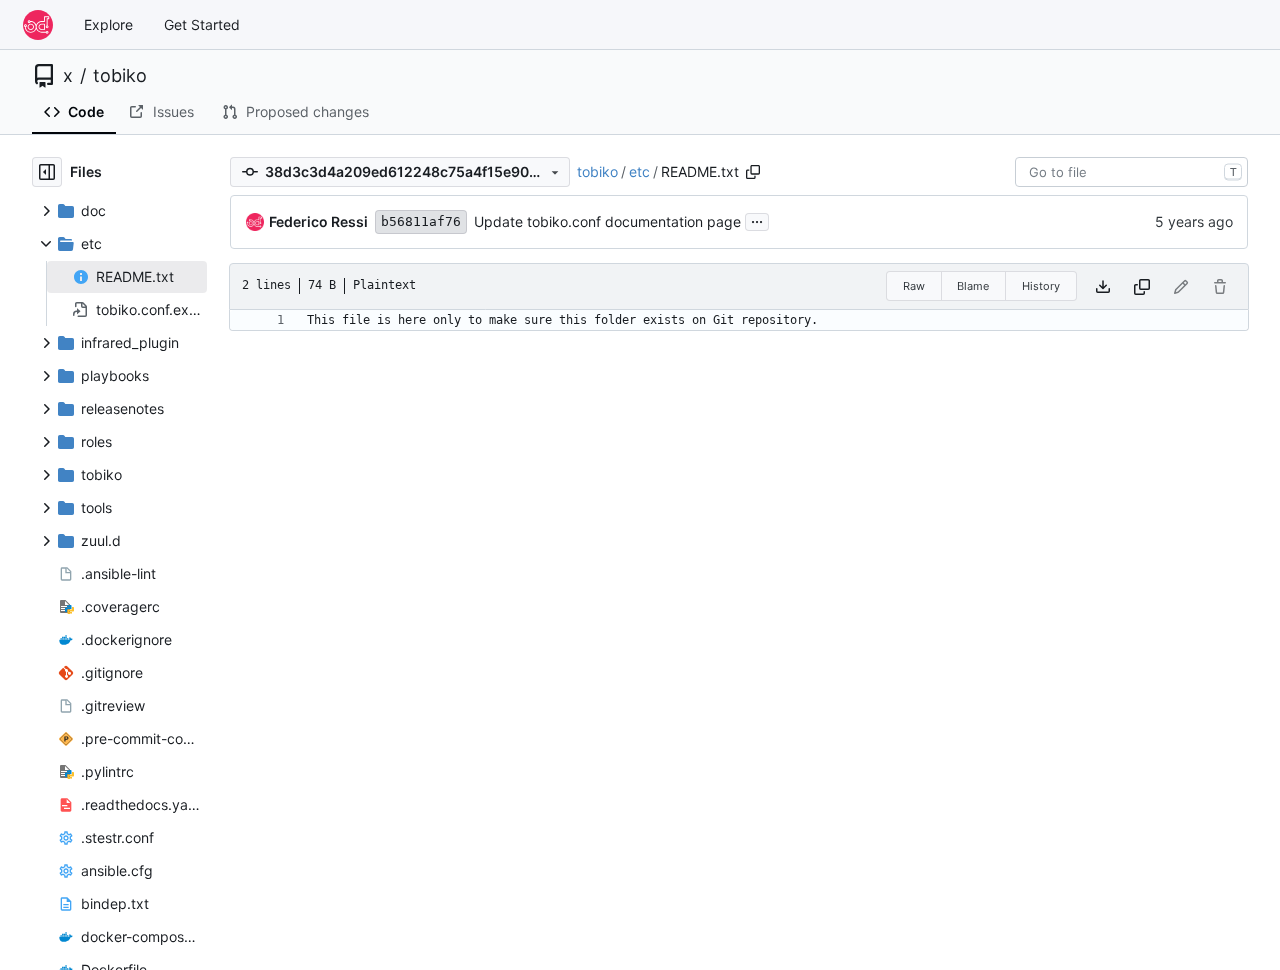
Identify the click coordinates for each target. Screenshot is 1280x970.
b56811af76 (421, 221)
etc (639, 171)
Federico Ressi (318, 221)
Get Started (202, 24)
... (757, 219)
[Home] (38, 25)
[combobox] (1131, 172)
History (1041, 286)
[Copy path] (753, 172)
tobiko (120, 76)
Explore (108, 24)
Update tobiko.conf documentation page (607, 221)
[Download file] (1103, 286)
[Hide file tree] (47, 172)
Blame (973, 286)
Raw (914, 286)
